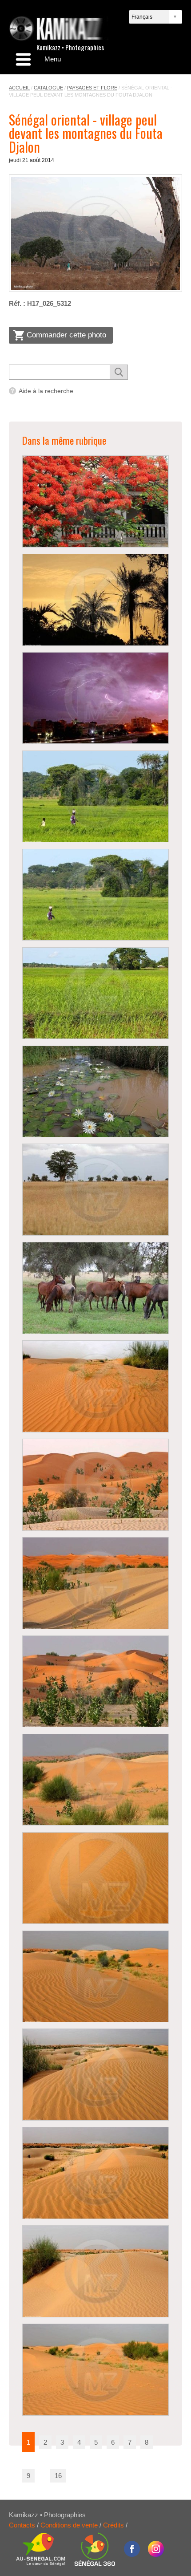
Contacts (22, 2525)
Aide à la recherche (46, 391)
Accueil (19, 88)
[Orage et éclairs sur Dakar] (95, 698)
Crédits (113, 2525)
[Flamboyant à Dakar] (95, 501)
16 (58, 2476)
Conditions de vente (69, 2525)
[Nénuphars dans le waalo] (95, 1092)
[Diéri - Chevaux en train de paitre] (95, 1288)
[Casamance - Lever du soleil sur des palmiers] (95, 600)
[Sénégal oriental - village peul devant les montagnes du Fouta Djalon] (95, 233)
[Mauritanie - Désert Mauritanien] (95, 1386)
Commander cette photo (66, 335)
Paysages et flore (92, 88)
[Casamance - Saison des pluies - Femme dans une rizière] (95, 797)
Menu (53, 59)
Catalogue (48, 88)
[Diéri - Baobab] (95, 1190)
